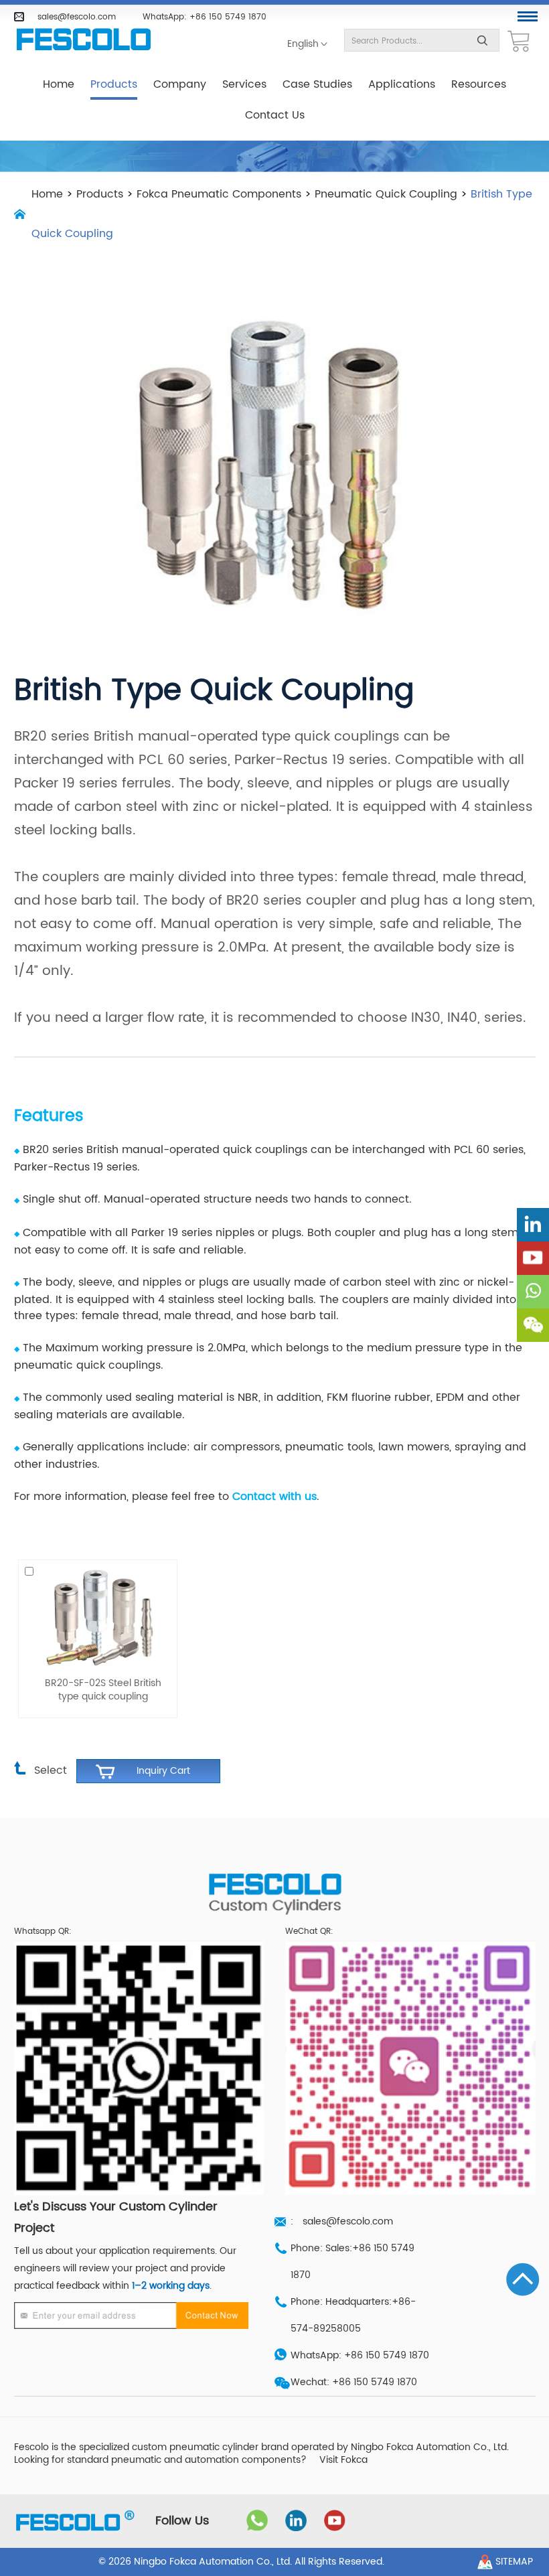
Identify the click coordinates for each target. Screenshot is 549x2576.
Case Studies (317, 84)
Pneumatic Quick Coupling (386, 194)
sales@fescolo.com (77, 17)
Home (59, 84)
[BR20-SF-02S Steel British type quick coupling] (98, 1618)
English (303, 44)
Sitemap (514, 2562)
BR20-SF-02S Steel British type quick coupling (103, 1690)
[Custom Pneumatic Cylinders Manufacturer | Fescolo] (84, 40)
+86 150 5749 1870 (228, 17)
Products (114, 84)
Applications (402, 84)
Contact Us (275, 115)
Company (180, 84)
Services (244, 84)
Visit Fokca (343, 2460)
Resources (479, 84)
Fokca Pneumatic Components (219, 194)
